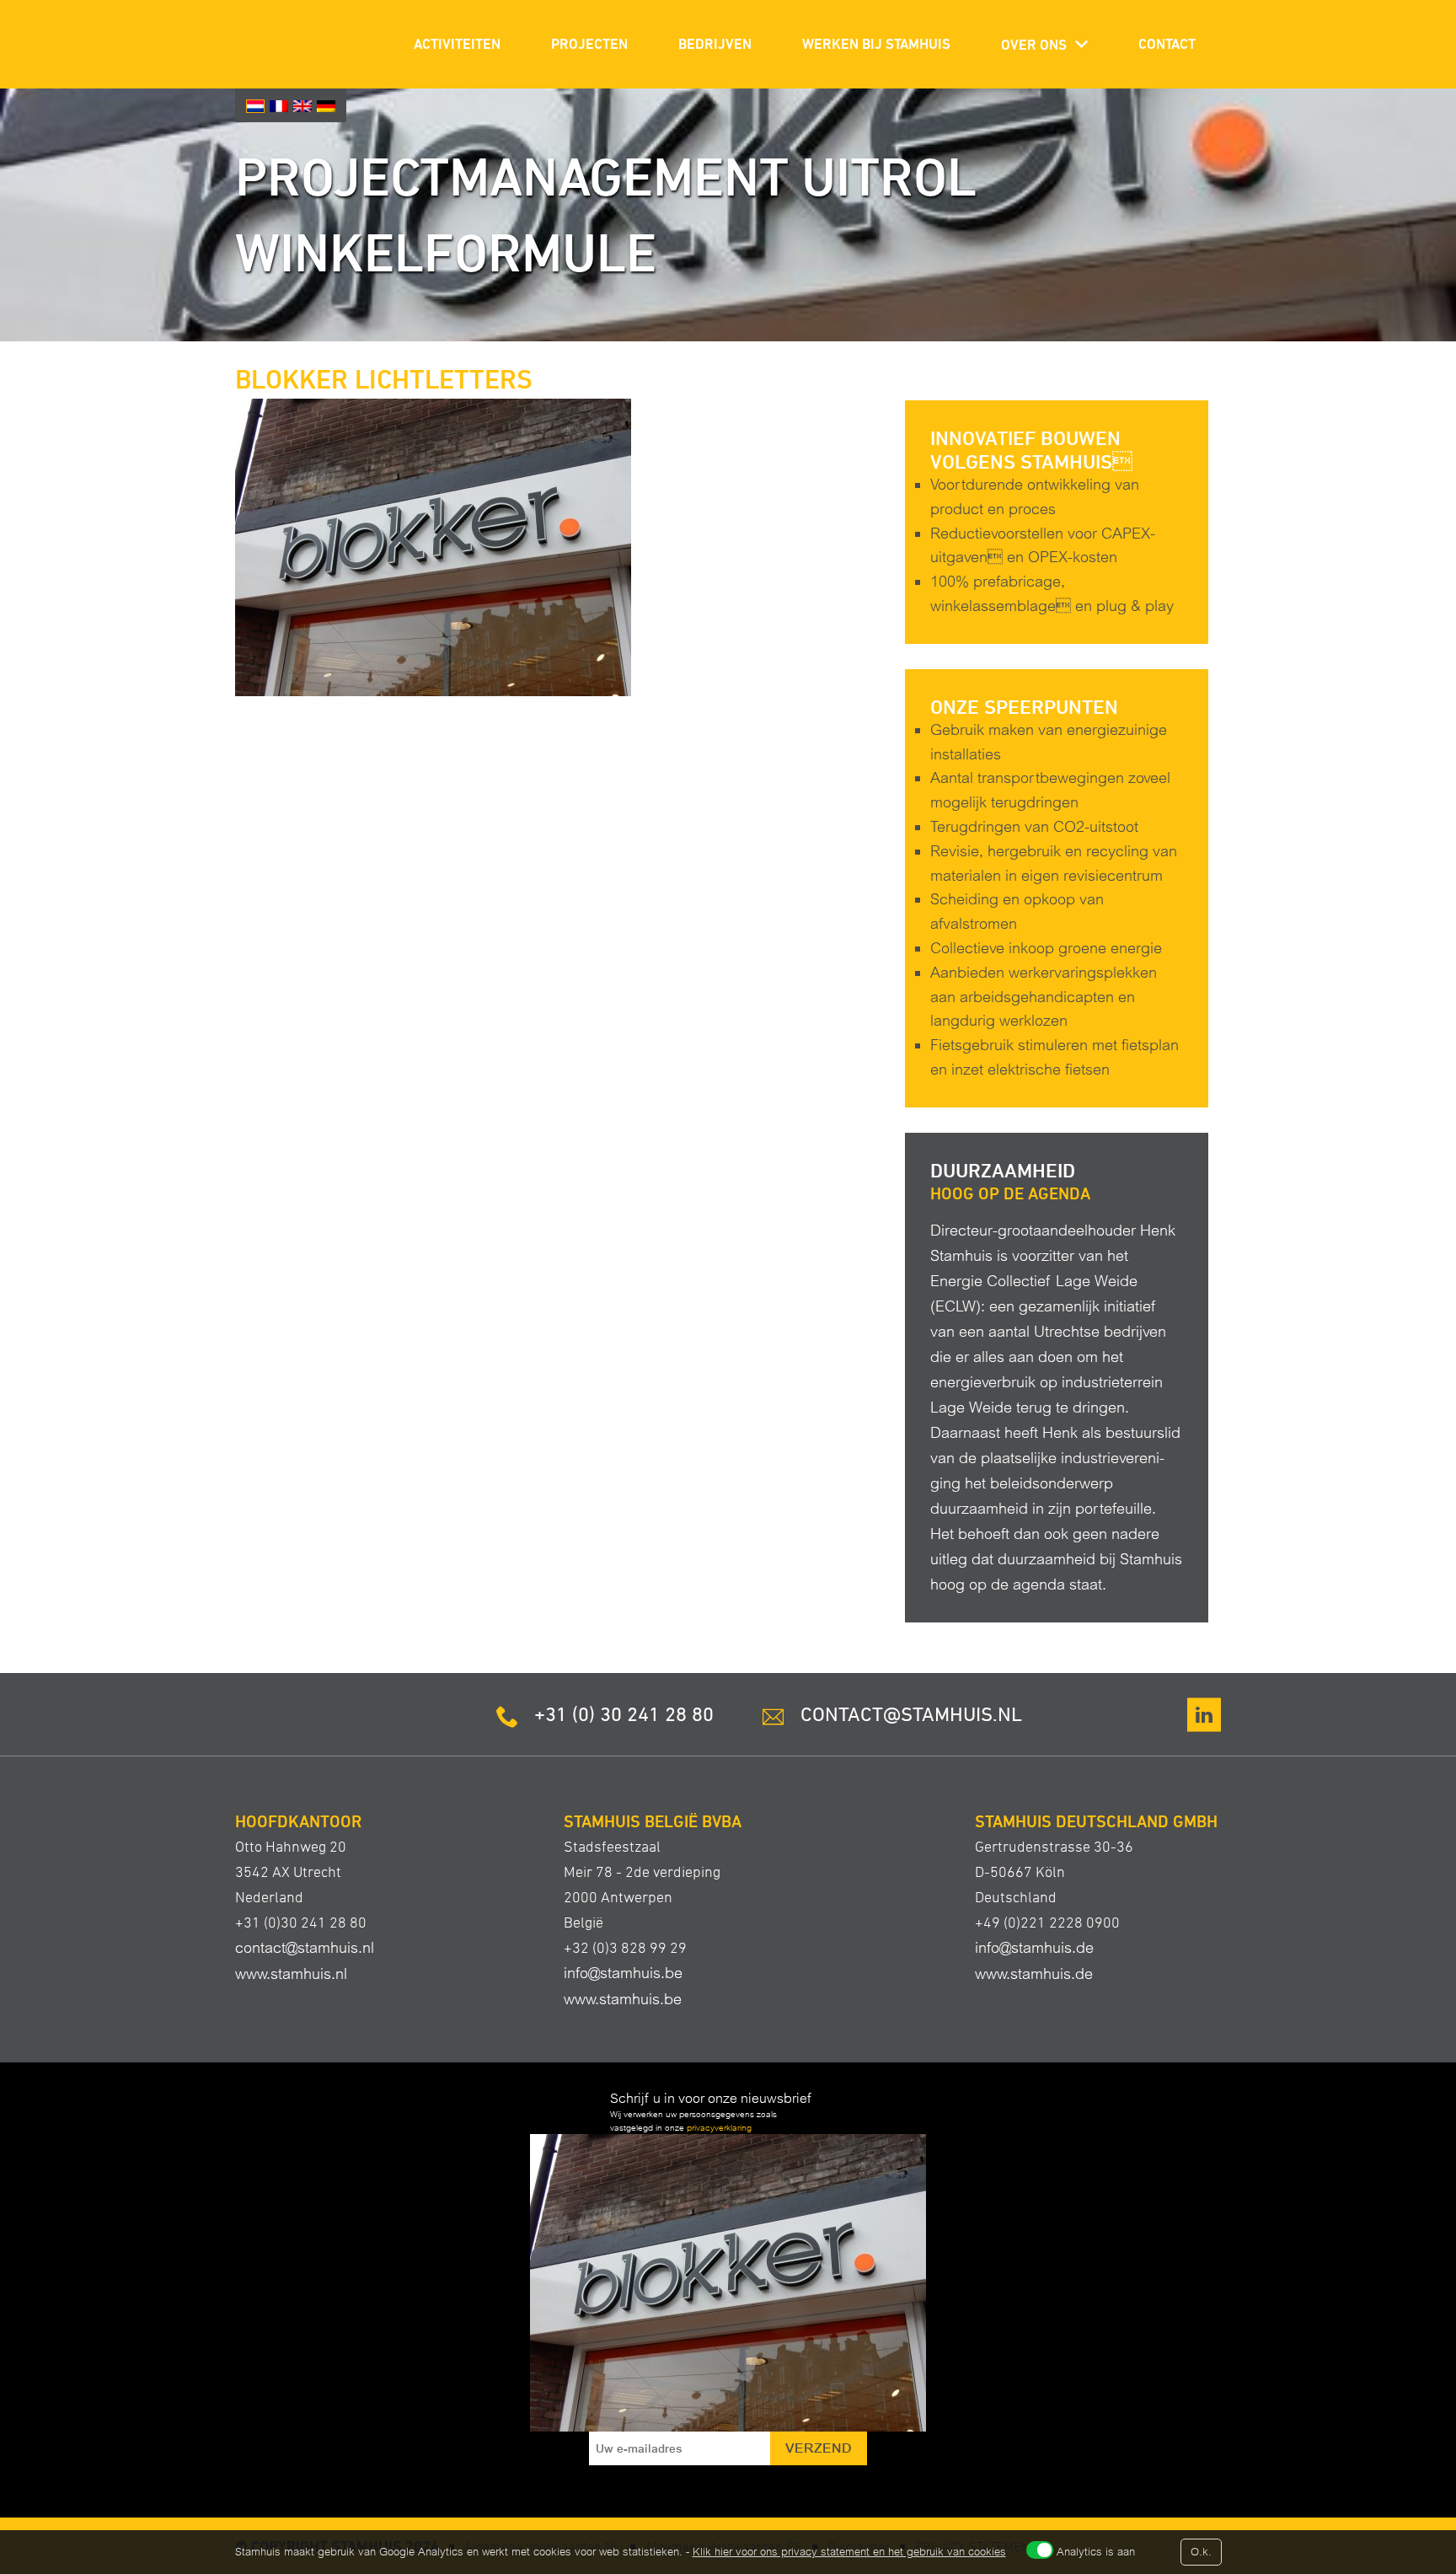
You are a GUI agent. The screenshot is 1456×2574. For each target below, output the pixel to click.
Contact (1167, 44)
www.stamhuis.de (1034, 1973)
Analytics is (1096, 2552)
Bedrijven (715, 44)
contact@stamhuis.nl (305, 1947)
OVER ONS (1034, 45)
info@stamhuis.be (623, 1973)
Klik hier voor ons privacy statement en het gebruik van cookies (849, 2552)
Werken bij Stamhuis (876, 44)
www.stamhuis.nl (291, 1973)
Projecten (589, 44)
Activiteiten (457, 44)
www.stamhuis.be (623, 1999)
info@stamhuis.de (1034, 1947)
